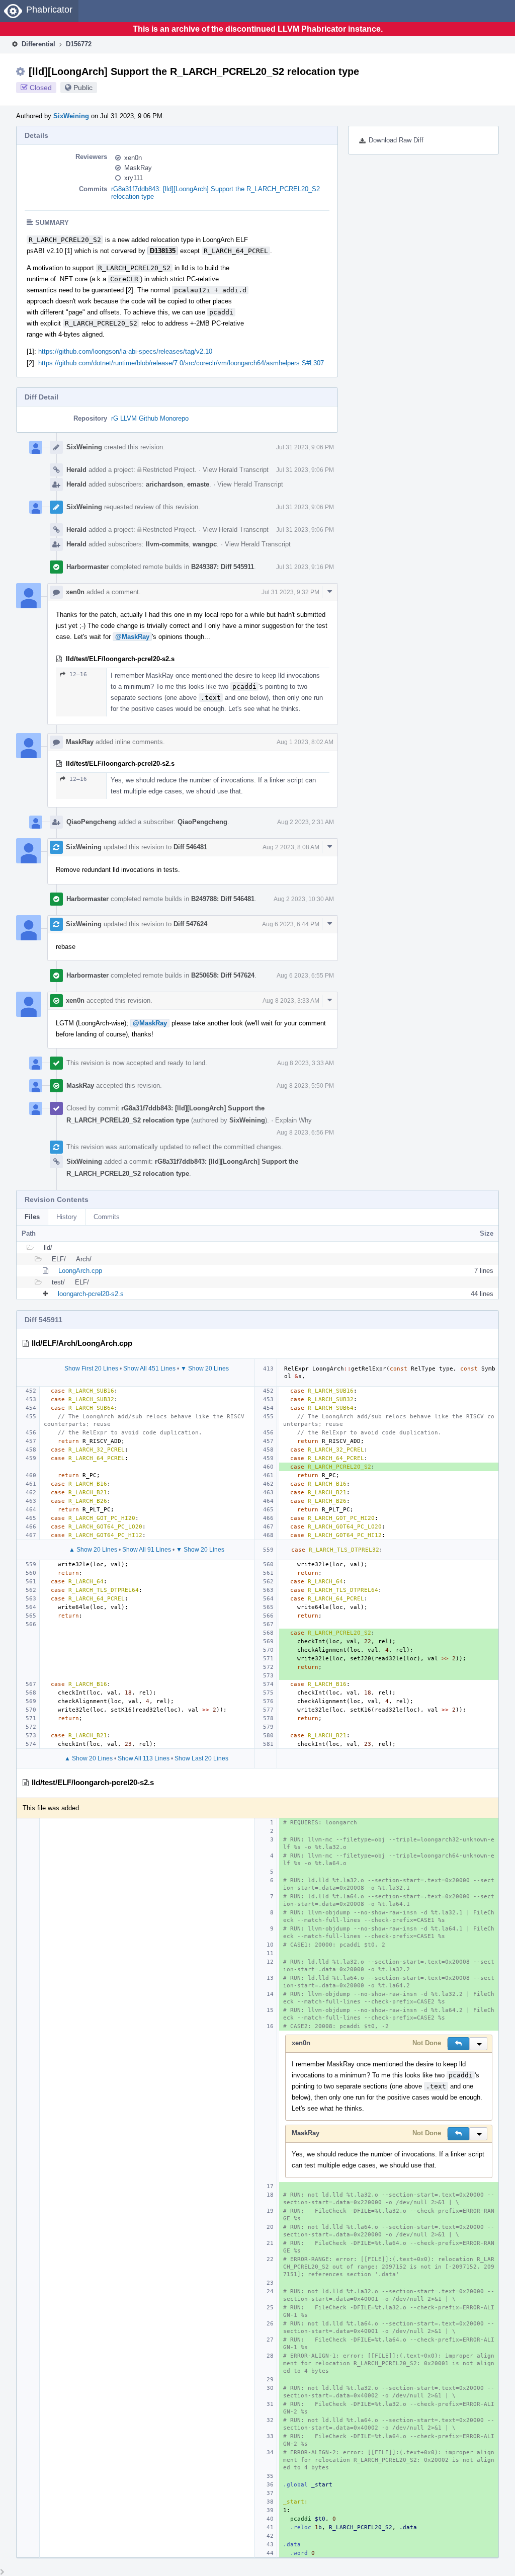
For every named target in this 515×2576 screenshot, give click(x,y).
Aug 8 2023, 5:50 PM (305, 1086)
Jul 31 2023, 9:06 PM (305, 447)
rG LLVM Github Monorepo (150, 418)
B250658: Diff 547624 (223, 975)
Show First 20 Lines (91, 1369)
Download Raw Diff (396, 140)
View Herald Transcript (236, 470)
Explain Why (293, 1120)
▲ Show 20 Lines (93, 1550)
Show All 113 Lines (144, 1758)
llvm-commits (167, 544)
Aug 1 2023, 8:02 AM (305, 742)
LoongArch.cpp (80, 1271)
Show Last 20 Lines (201, 1758)
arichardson (164, 484)
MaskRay (138, 168)
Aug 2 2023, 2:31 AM (306, 822)
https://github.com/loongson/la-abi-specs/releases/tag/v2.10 (125, 351)
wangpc (205, 544)
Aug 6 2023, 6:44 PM (291, 924)
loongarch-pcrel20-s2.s (91, 1294)
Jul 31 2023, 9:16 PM (305, 567)
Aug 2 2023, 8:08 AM (291, 847)
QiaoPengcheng (91, 822)
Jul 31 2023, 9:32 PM (290, 592)
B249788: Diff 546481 (223, 899)
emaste (198, 484)
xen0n (133, 158)
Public (83, 88)
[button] (458, 2044)
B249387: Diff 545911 (223, 567)
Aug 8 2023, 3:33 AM (291, 1001)
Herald (76, 470)
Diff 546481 (190, 847)
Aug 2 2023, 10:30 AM (304, 899)
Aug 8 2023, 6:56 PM (305, 1133)
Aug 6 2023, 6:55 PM (305, 976)
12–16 (78, 674)
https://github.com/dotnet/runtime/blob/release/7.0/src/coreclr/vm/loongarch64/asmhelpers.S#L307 (181, 363)
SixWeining (71, 116)
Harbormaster (88, 567)
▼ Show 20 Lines (205, 1369)
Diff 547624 (190, 924)
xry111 (134, 178)
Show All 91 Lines (147, 1550)
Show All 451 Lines (149, 1369)
